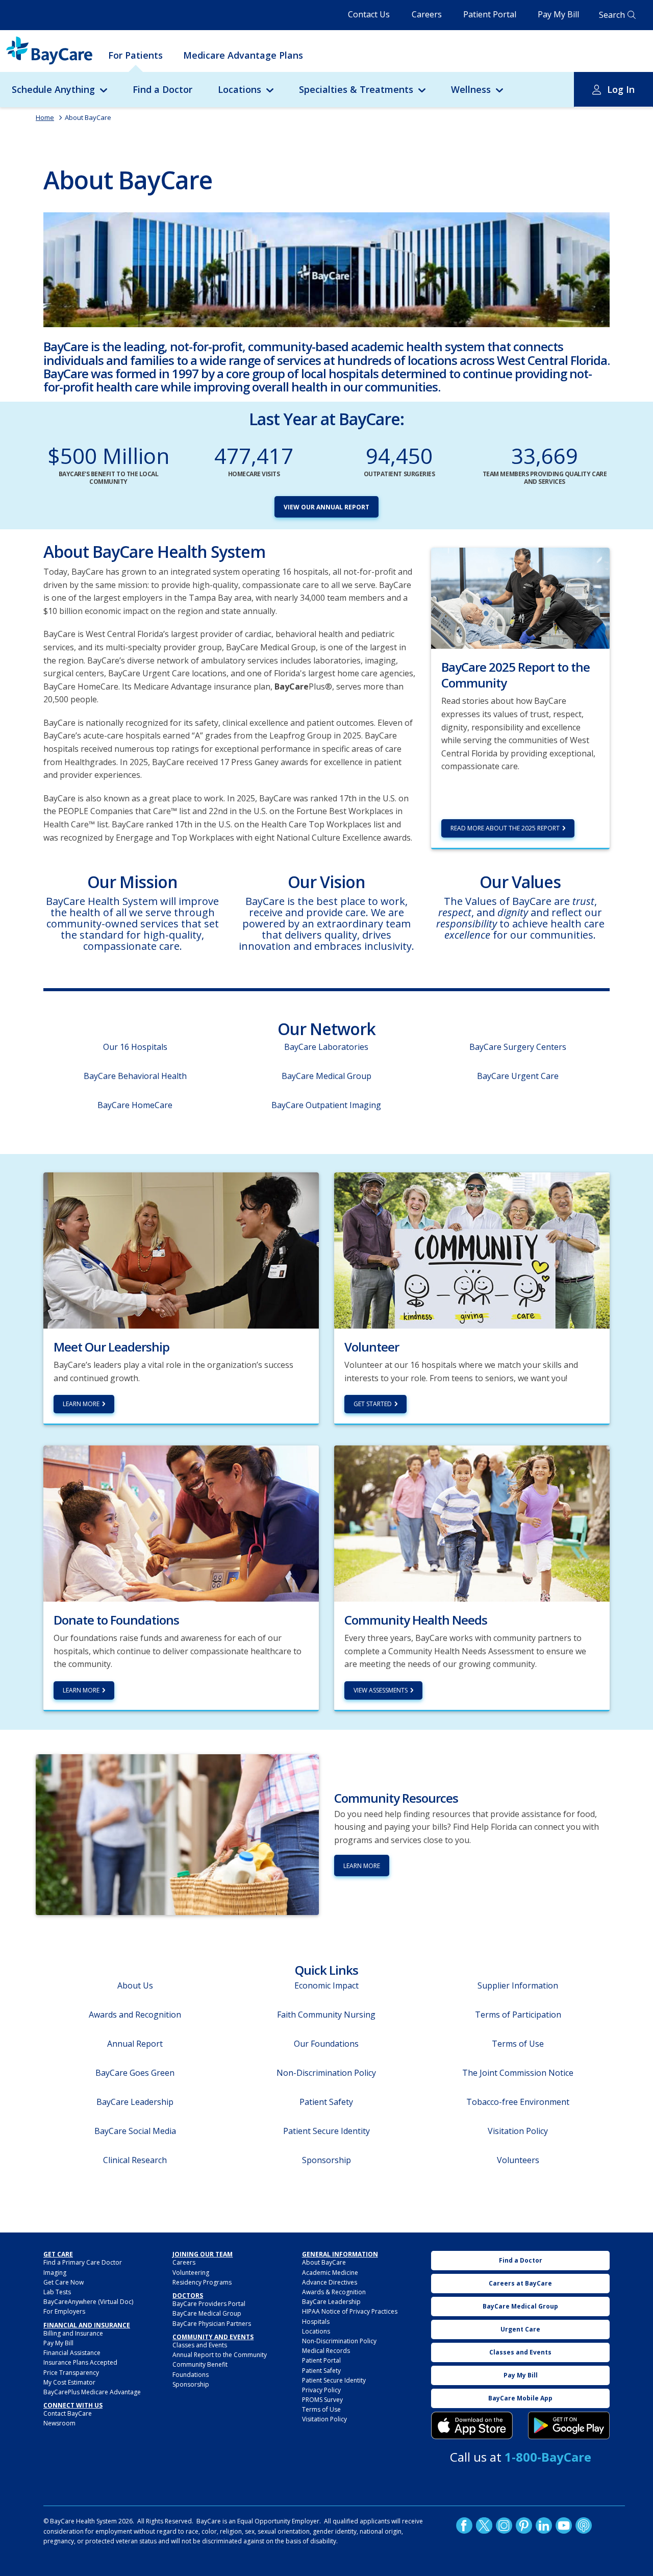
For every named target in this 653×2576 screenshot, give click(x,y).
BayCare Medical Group (326, 1076)
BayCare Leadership (135, 2102)
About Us (135, 1985)
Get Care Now (64, 2282)
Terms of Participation (518, 2015)
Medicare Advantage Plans (243, 55)
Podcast (584, 2525)
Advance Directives (330, 2282)
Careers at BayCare (520, 2283)
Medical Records (326, 2351)
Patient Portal (490, 14)
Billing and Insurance (73, 2333)
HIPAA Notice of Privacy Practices (350, 2311)
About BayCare (88, 117)
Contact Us (369, 14)
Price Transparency (71, 2373)
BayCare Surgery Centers (518, 1047)
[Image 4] (569, 2425)
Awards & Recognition (334, 2292)
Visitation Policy (518, 2131)
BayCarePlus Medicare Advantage (92, 2392)
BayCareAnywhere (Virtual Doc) (88, 2302)
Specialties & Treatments (356, 89)
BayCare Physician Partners (212, 2324)
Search (612, 15)
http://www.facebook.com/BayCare (464, 2525)
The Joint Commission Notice (518, 2073)
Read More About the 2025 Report (505, 828)
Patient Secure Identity (326, 2131)
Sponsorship (326, 2160)
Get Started (373, 1404)
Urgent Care (520, 2329)
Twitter (484, 2525)
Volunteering (191, 2273)
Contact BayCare (68, 2413)
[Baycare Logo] (49, 51)
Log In (621, 89)
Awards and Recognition (135, 2015)
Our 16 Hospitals (135, 1047)
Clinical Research (135, 2160)
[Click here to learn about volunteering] (472, 1249)
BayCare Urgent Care (518, 1076)
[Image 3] (472, 2425)
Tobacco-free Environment (518, 2102)
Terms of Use (518, 2044)
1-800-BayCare (548, 2457)
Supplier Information (518, 1985)
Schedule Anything (53, 89)
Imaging (55, 2273)
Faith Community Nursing (326, 2015)
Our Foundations (326, 2044)
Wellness (471, 89)
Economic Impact (326, 1985)
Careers (427, 14)
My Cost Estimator (69, 2382)
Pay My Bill (558, 14)
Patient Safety (326, 2102)
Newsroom (59, 2423)
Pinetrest (524, 2525)
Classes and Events (200, 2345)
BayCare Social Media (135, 2131)
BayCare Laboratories (326, 1047)
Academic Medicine (330, 2273)
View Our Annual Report (326, 507)
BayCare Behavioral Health (135, 1076)
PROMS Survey (322, 2400)
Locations (240, 89)
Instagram (504, 2525)
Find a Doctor (162, 89)
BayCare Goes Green (135, 2073)
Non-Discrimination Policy (326, 2073)
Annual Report (135, 2044)
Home (45, 117)
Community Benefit (200, 2364)
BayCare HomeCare (135, 1105)
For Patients (135, 55)
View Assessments (381, 1690)
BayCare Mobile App (520, 2398)
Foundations (191, 2375)
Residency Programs (202, 2282)
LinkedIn (544, 2525)
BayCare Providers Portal (209, 2304)
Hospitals (316, 2322)
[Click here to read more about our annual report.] (520, 597)
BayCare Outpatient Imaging (326, 1105)
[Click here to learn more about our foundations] (181, 1523)
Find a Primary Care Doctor (83, 2262)
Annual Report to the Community (220, 2355)
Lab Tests (57, 2292)
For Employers (64, 2311)
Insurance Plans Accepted (80, 2362)
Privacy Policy (321, 2390)
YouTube (564, 2525)
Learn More (81, 1404)
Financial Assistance (72, 2353)
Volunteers (518, 2160)
